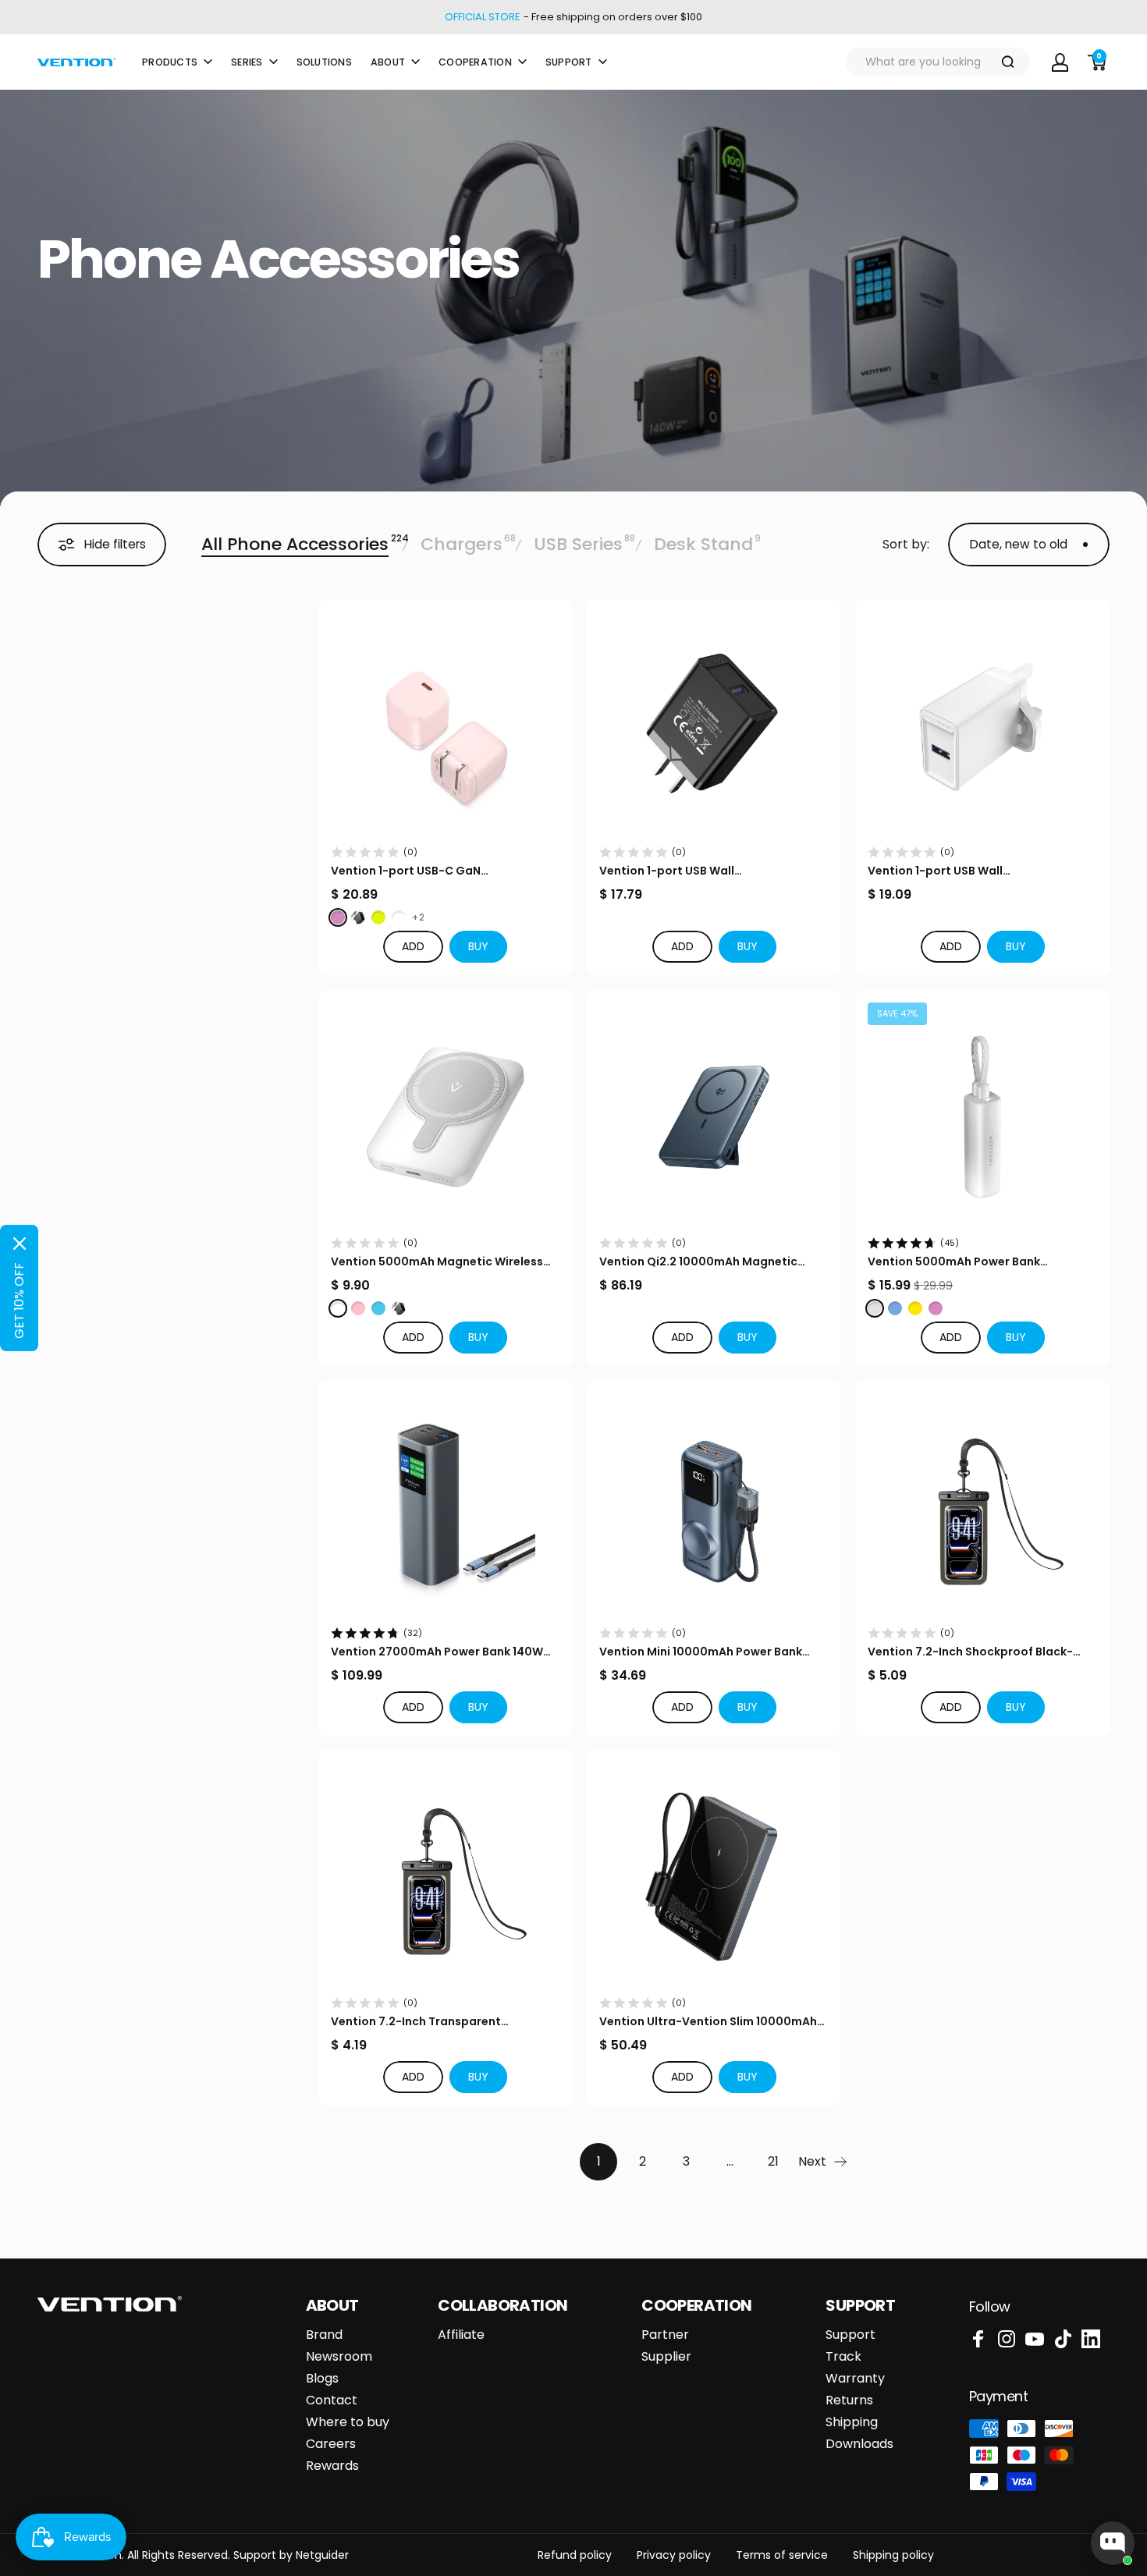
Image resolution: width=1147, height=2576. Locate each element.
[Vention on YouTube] (1035, 2339)
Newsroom (339, 2357)
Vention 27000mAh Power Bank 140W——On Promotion (437, 1652)
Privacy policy (674, 2555)
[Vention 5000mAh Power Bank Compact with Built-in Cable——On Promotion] (982, 1117)
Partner (665, 2335)
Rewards (332, 2466)
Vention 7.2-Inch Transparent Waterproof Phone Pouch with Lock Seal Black (445, 2022)
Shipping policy (893, 2555)
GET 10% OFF (19, 1300)
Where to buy (348, 2422)
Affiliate (461, 2335)
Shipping (852, 2422)
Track (843, 2357)
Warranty (855, 2379)
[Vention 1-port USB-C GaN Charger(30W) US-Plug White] (446, 727)
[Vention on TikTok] (1063, 2339)
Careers (331, 2444)
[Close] (20, 1244)
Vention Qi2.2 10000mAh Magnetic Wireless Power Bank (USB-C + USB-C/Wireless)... (700, 1262)
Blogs (322, 2379)
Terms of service (782, 2555)
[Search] (1008, 62)
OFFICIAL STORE (483, 17)
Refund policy (575, 2555)
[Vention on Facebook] (978, 2339)
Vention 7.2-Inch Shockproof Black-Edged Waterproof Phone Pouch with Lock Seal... (973, 1652)
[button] (478, 947)
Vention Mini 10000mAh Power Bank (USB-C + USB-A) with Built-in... (701, 1652)
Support (850, 2335)
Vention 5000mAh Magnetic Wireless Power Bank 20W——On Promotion (437, 1262)
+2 (419, 917)
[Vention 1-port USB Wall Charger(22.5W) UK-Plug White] (982, 727)
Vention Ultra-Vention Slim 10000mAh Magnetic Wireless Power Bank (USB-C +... (708, 2022)
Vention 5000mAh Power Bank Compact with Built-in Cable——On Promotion (968, 1262)
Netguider (322, 2555)
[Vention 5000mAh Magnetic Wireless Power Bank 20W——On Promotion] (446, 1117)
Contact (332, 2400)
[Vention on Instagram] (1007, 2339)
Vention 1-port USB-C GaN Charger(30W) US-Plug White (415, 871)
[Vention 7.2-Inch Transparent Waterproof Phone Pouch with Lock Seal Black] (446, 1877)
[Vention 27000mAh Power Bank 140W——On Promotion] (446, 1507)
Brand (324, 2335)
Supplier (666, 2357)
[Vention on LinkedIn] (1091, 2339)
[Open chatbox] (1113, 2543)
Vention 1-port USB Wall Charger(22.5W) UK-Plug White (956, 871)
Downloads (859, 2444)
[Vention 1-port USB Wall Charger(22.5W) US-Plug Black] (714, 727)
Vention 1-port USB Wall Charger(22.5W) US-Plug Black (687, 871)
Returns (849, 2400)
